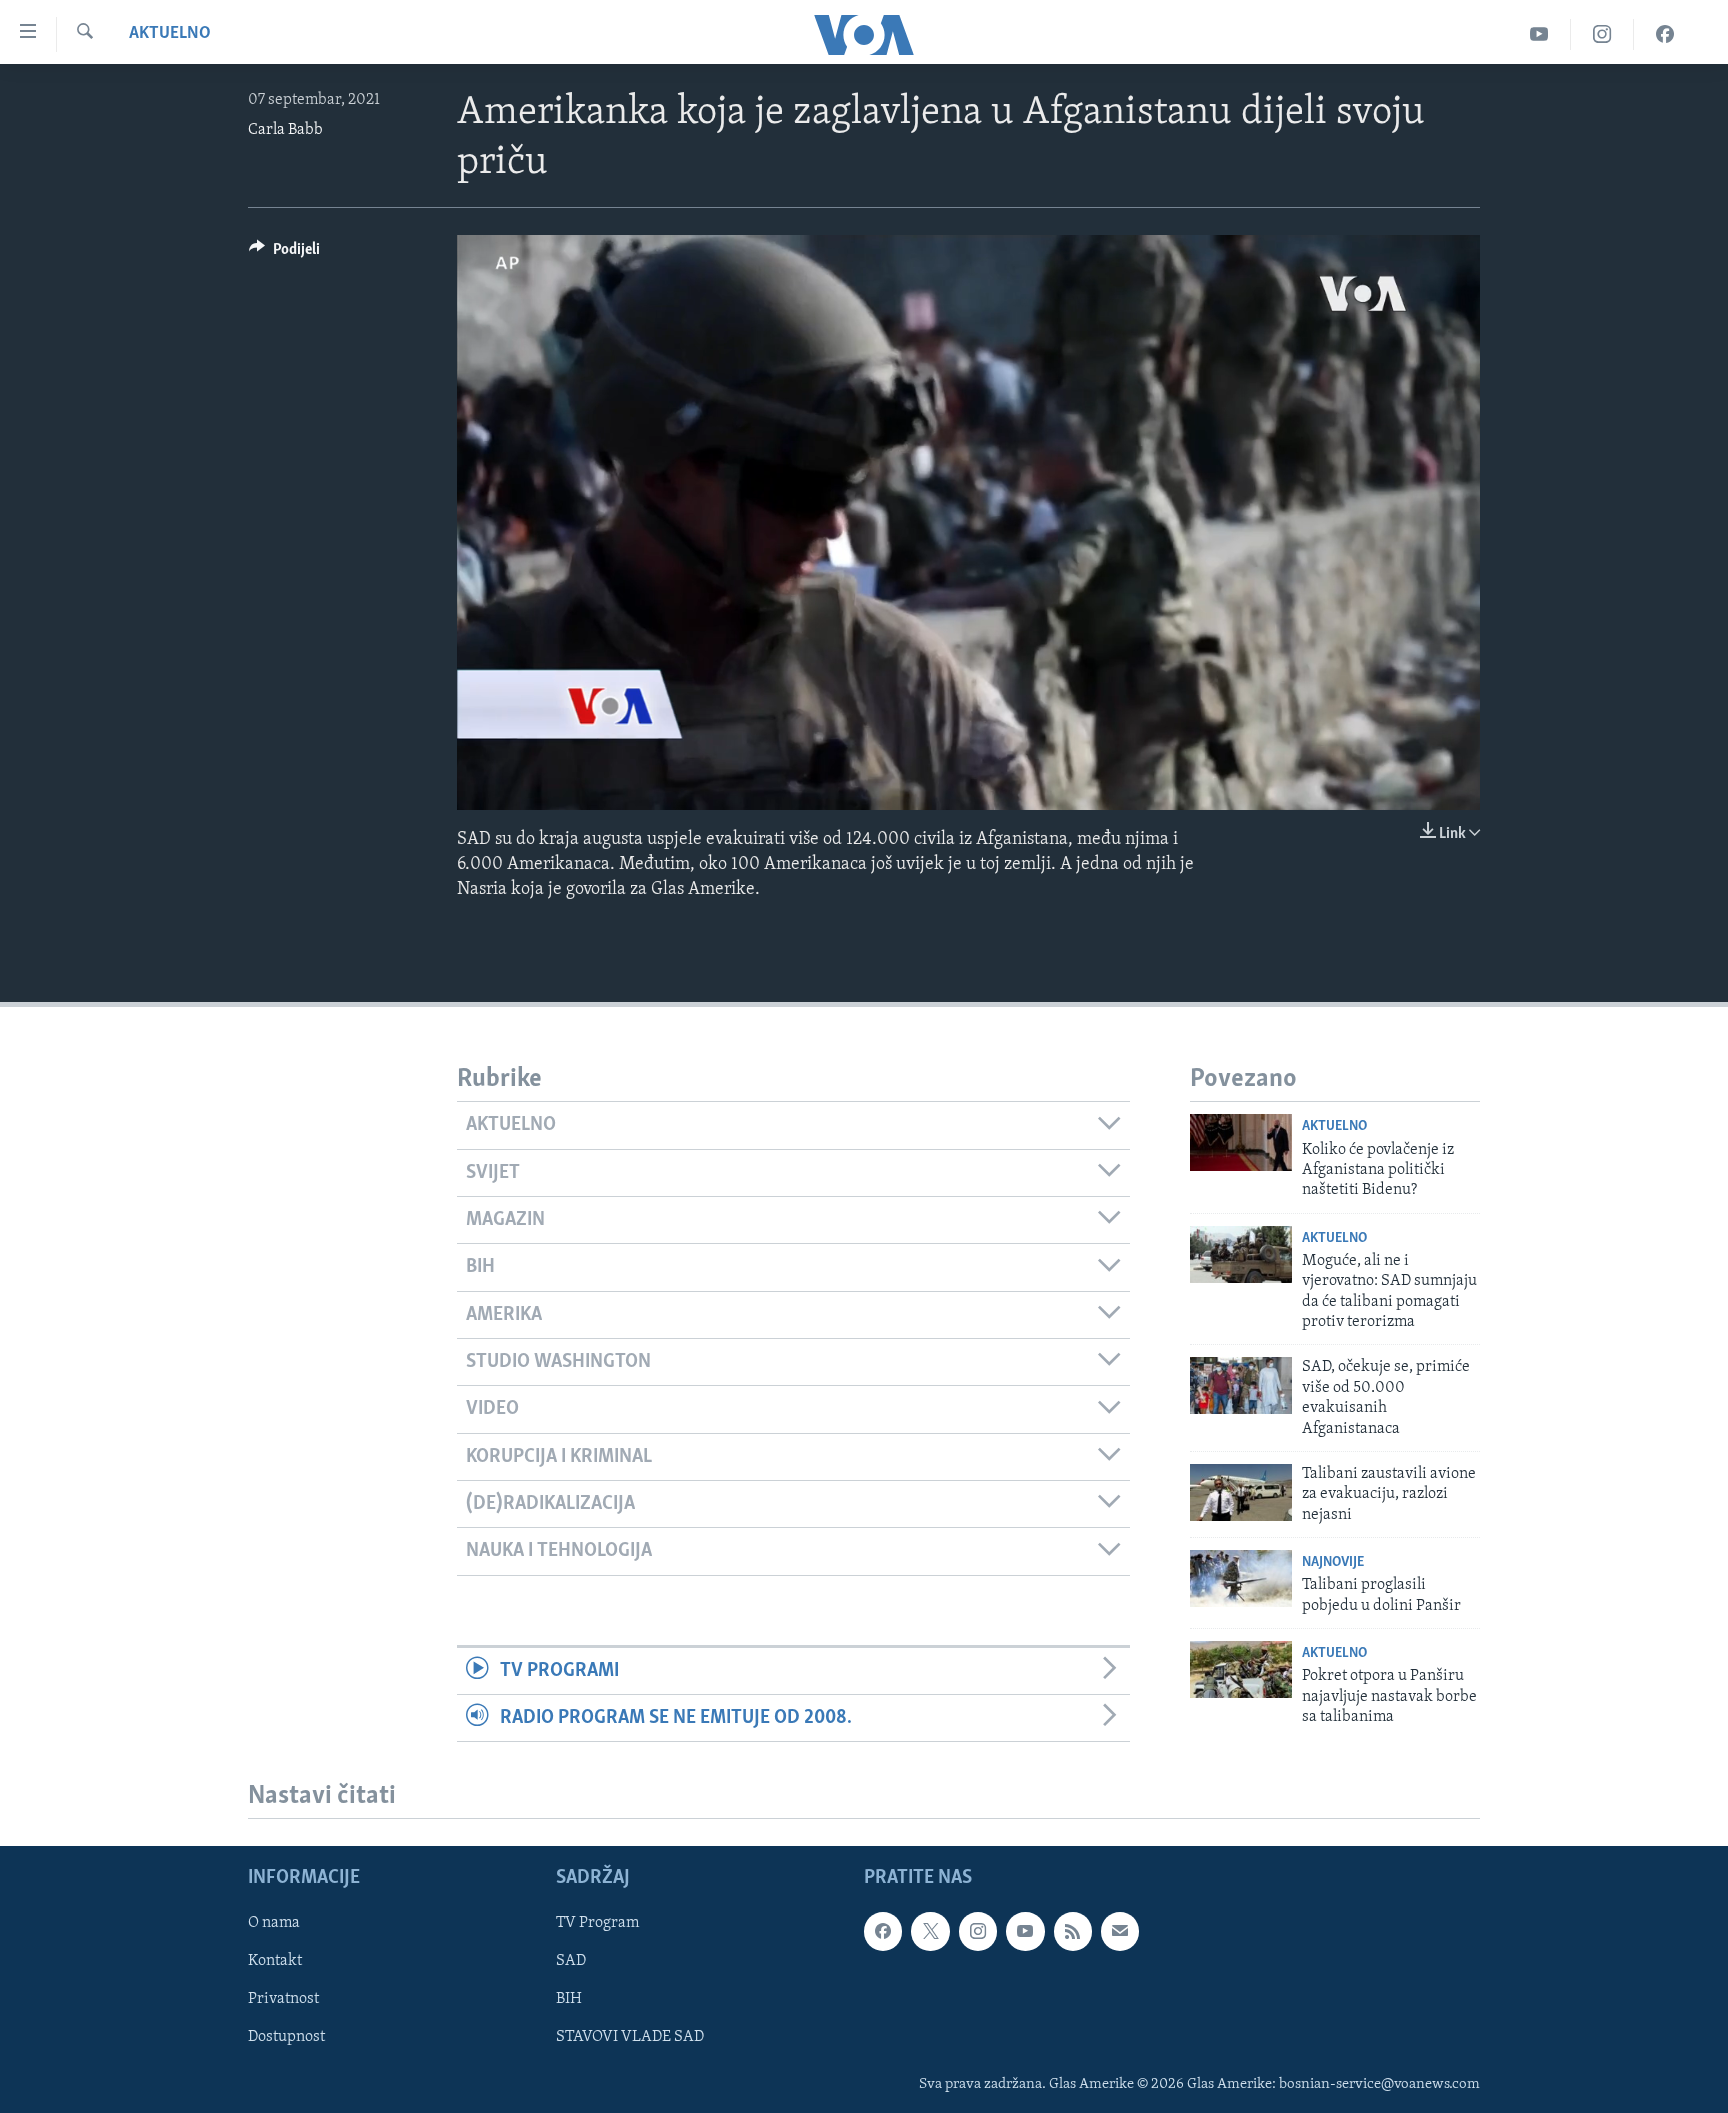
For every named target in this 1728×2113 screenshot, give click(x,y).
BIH (569, 2000)
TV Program (597, 1924)
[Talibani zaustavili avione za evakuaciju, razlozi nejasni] (1241, 1492)
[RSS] (1073, 1932)
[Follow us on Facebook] (883, 1932)
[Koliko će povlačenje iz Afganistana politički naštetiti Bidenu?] (1241, 1142)
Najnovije (1333, 1562)
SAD (571, 1962)
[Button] (284, 254)
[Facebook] (1665, 34)
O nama (274, 1924)
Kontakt (275, 1962)
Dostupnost (286, 2038)
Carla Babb (285, 130)
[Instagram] (1602, 34)
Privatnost (283, 2000)
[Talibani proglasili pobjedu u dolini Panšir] (1241, 1578)
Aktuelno (170, 34)
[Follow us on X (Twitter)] (930, 1932)
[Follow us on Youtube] (1025, 1932)
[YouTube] (1539, 34)
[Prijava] (1120, 1932)
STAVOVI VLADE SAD (630, 2038)
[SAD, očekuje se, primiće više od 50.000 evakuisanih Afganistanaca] (1241, 1385)
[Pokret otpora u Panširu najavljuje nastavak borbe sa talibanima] (1241, 1669)
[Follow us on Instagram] (978, 1932)
